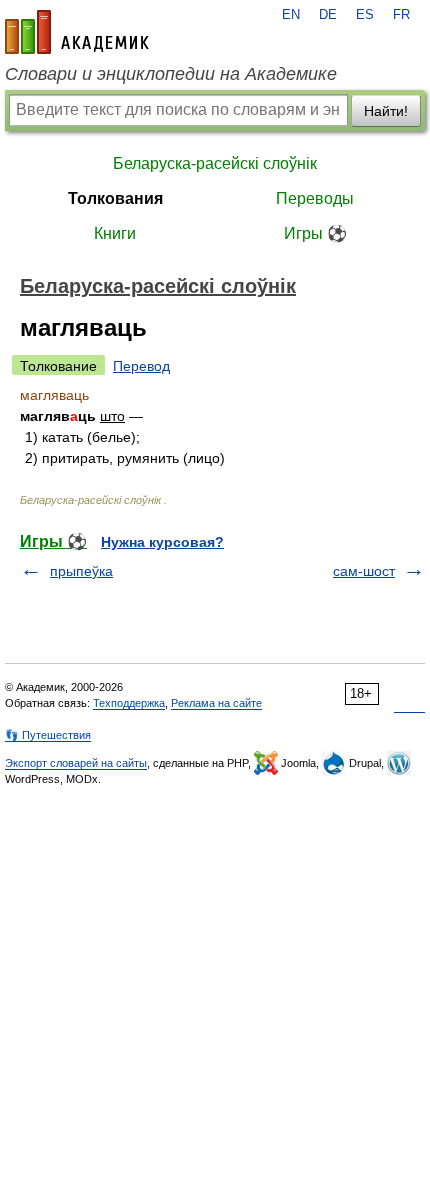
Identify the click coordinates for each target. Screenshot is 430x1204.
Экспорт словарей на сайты (76, 763)
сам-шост (364, 571)
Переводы (315, 198)
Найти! (386, 111)
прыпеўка (81, 571)
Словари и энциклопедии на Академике (171, 74)
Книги (115, 233)
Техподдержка (129, 703)
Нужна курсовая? (162, 542)
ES (365, 15)
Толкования (115, 198)
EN (291, 15)
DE (328, 15)
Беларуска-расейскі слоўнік (215, 163)
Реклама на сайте (216, 703)
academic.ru (77, 32)
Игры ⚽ (315, 233)
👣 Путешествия (48, 735)
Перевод (141, 366)
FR (401, 15)
